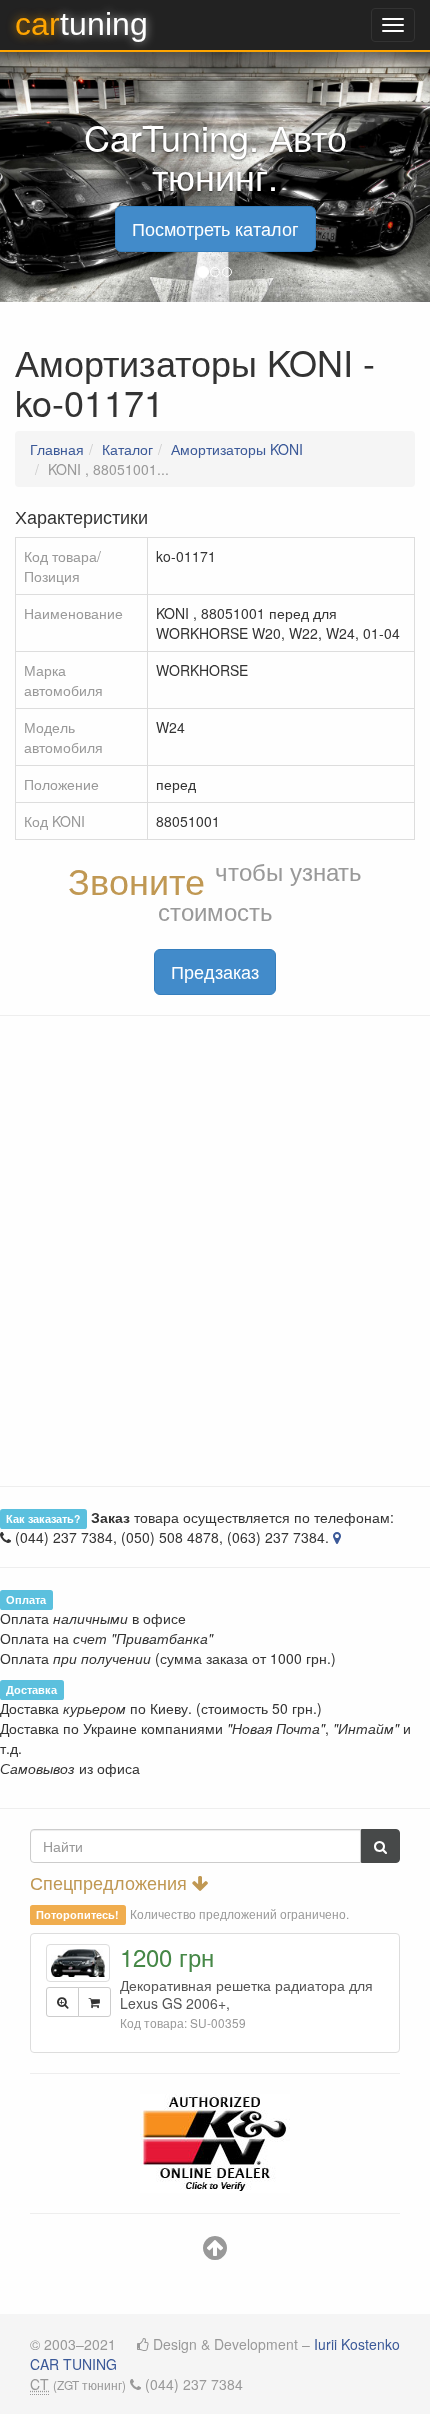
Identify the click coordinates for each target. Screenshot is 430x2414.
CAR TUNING (73, 2364)
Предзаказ (215, 971)
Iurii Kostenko (357, 2344)
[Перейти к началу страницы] (215, 2252)
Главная (57, 449)
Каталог (127, 449)
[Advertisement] (215, 1251)
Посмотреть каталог (215, 228)
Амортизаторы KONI (237, 449)
